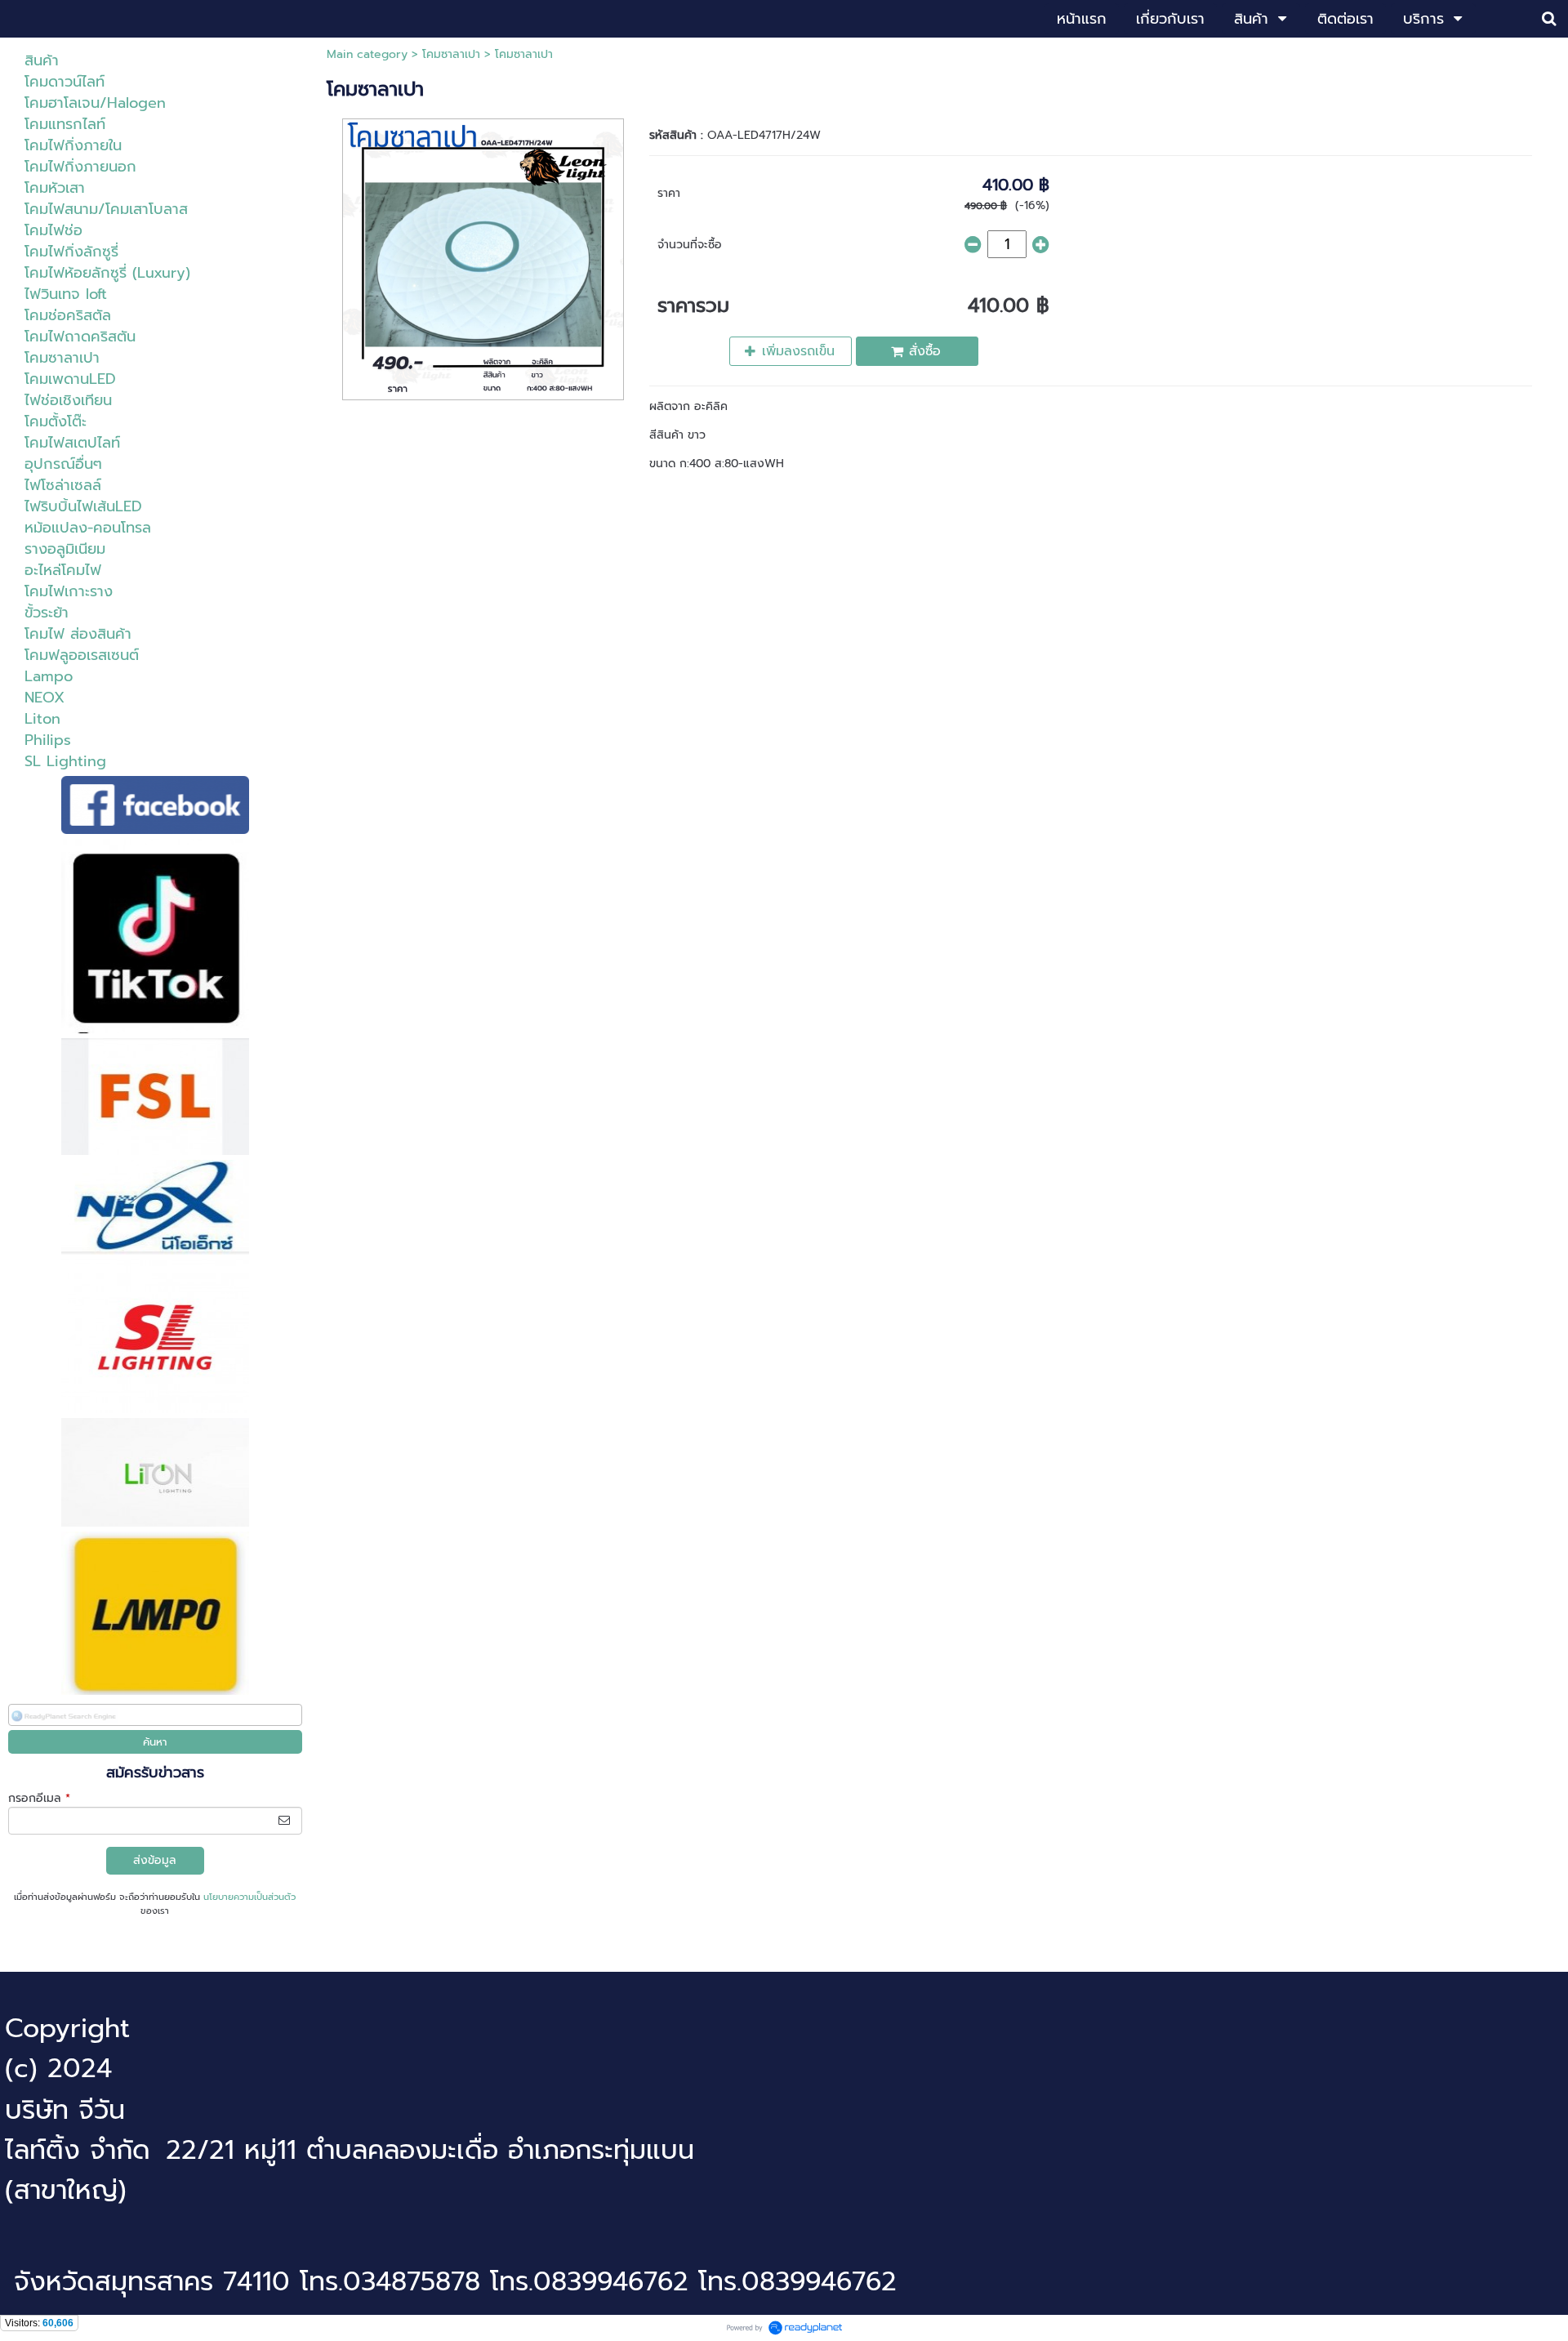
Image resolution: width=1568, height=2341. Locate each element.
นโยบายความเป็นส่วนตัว (249, 1897)
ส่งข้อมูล (155, 1860)
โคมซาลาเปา (451, 54)
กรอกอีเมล (39, 1798)
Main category (367, 54)
